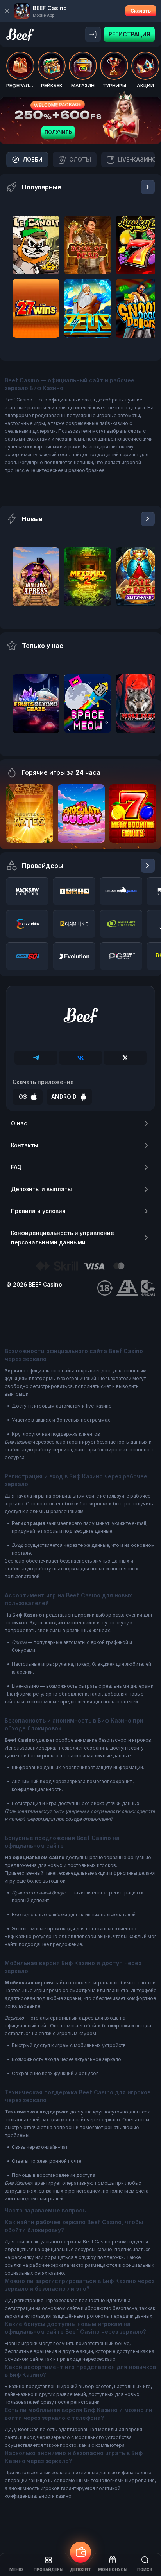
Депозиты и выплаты (41, 1189)
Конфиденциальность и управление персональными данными (63, 1238)
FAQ (16, 1167)
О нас (19, 1123)
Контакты (25, 1145)
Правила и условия (38, 1211)
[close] (7, 11)
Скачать (141, 11)
